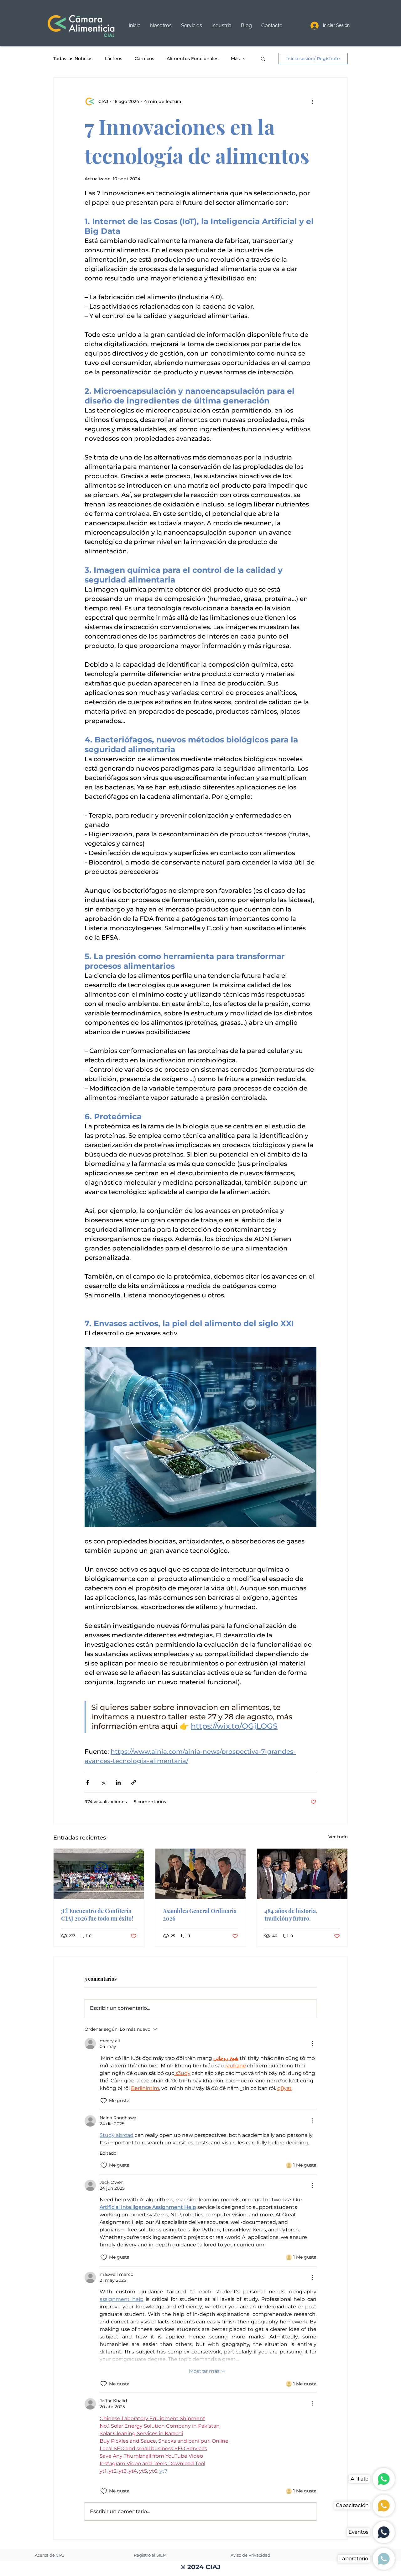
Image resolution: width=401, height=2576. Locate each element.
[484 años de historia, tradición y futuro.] (302, 1874)
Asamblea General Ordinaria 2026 (200, 1915)
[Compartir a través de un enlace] (134, 1782)
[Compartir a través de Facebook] (88, 1782)
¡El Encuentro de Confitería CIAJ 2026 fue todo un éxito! (97, 1915)
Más (235, 59)
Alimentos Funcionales (193, 59)
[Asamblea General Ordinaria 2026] (201, 1874)
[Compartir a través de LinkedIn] (118, 1782)
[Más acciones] (313, 101)
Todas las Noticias (73, 59)
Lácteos (114, 59)
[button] (192, 26)
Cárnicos (144, 59)
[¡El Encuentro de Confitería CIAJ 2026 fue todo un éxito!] (99, 1874)
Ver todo (338, 1837)
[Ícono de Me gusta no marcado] (104, 2101)
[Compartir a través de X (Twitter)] (103, 1782)
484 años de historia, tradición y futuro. (291, 1915)
